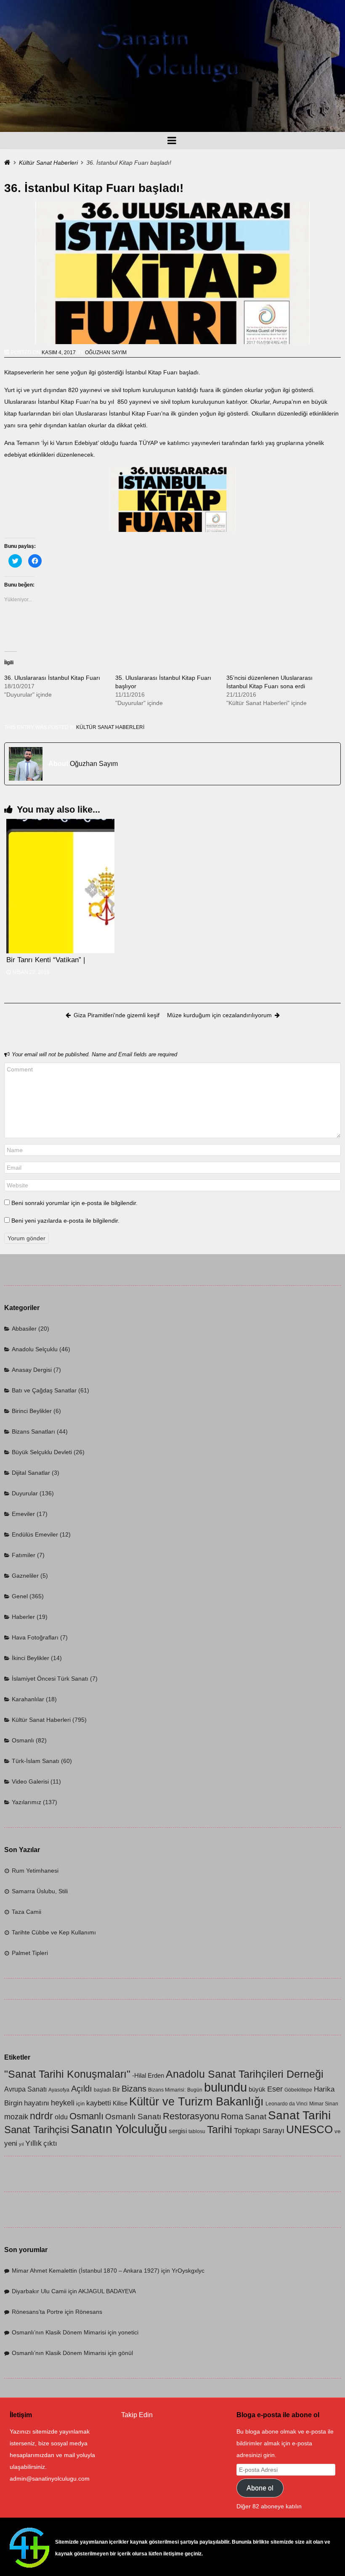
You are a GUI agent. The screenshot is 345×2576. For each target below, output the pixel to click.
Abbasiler (24, 1329)
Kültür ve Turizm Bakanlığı (196, 2102)
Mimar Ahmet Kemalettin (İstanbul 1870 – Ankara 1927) (86, 2271)
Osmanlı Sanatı (133, 2117)
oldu (61, 2117)
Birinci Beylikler (32, 1411)
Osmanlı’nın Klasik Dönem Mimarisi (59, 2332)
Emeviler (23, 1514)
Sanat (256, 2117)
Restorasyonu (191, 2116)
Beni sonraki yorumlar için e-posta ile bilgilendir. (74, 1203)
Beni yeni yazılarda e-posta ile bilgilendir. (65, 1221)
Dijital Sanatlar (31, 1473)
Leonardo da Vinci (287, 2104)
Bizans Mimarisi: (167, 2090)
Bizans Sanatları (33, 1431)
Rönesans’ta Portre (37, 2312)
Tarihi (220, 2129)
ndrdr (41, 2116)
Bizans (134, 2088)
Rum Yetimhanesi (35, 1871)
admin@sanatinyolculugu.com (50, 2479)
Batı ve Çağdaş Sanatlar (44, 1390)
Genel (20, 1596)
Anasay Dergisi (32, 1370)
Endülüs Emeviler (35, 1534)
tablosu (197, 2131)
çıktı (50, 2143)
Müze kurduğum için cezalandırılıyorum (219, 1015)
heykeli (63, 2103)
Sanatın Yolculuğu (119, 2129)
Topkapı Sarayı (259, 2130)
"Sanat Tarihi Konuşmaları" (67, 2074)
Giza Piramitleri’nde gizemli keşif (117, 1015)
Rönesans (89, 2312)
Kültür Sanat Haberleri (48, 163)
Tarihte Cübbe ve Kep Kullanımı (54, 1932)
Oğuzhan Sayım (106, 353)
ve (337, 2131)
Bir (116, 2089)
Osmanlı (23, 1740)
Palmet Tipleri (30, 1953)
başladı (102, 2090)
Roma (232, 2116)
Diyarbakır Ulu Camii (39, 2291)
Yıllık (33, 2143)
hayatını (37, 2103)
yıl (21, 2144)
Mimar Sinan (324, 2104)
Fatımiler (24, 1555)
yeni (11, 2143)
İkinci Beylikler (31, 1658)
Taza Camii (27, 1912)
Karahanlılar (28, 1699)
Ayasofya (59, 2090)
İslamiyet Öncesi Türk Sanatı (50, 1679)
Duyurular (25, 1493)
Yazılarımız (27, 1802)
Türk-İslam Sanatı (36, 1761)
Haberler (23, 1617)
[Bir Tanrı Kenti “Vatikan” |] (60, 886)
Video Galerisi (30, 1781)
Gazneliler (25, 1576)
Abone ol (260, 2488)
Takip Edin (137, 2415)
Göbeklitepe (298, 2090)
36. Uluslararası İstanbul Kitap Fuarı (52, 678)
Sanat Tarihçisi (37, 2130)
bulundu (226, 2087)
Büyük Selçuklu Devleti (42, 1452)
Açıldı (82, 2089)
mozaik (16, 2117)
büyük (257, 2089)
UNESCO (309, 2129)
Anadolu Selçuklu (35, 1349)
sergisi (178, 2131)
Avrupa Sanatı (25, 2089)
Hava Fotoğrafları (35, 1637)
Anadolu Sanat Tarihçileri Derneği (245, 2074)
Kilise (120, 2103)
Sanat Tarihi (299, 2115)
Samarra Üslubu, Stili (40, 1891)
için (80, 2104)
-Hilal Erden (148, 2076)
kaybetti (99, 2103)
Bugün (195, 2090)
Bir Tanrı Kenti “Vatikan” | (46, 960)
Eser (275, 2089)
